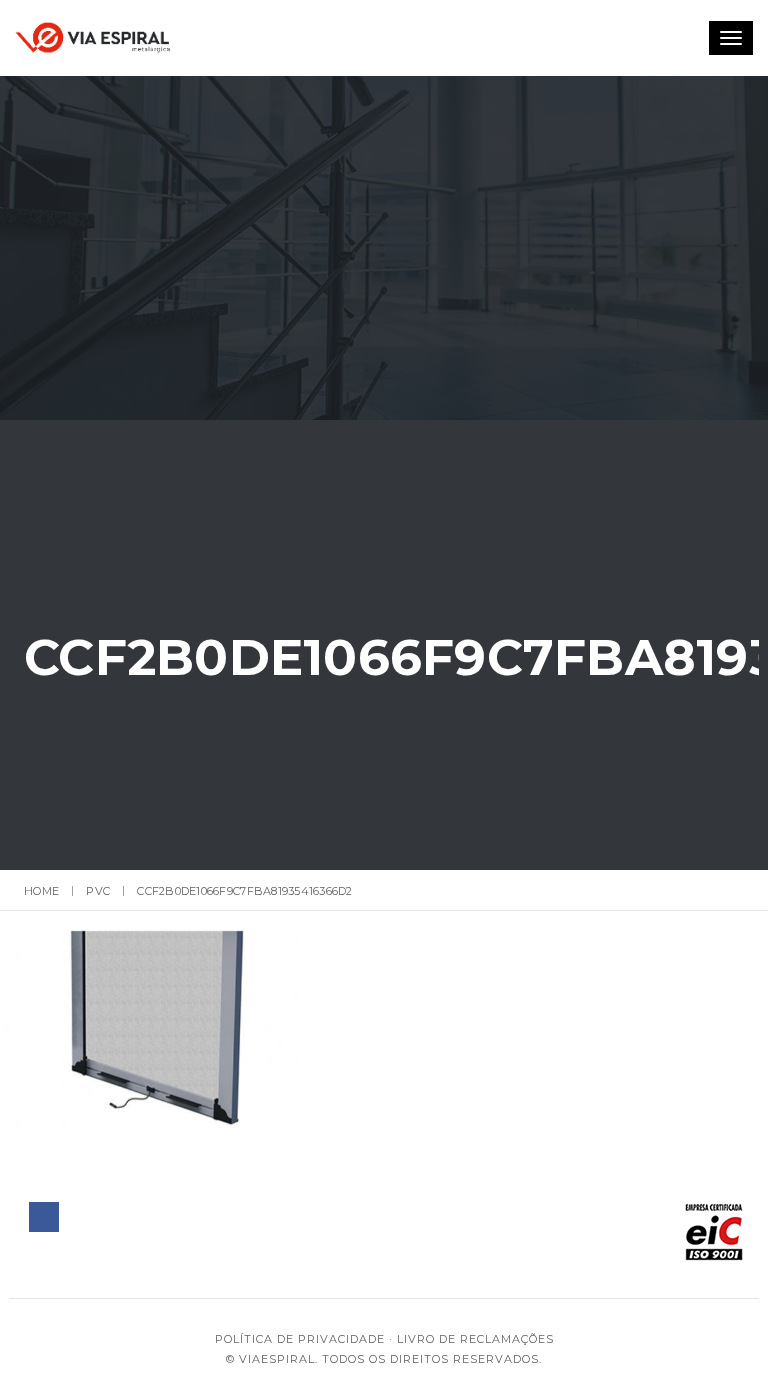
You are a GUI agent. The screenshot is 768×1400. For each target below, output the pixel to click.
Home (41, 891)
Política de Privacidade (300, 1339)
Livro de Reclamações (475, 1339)
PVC (98, 891)
